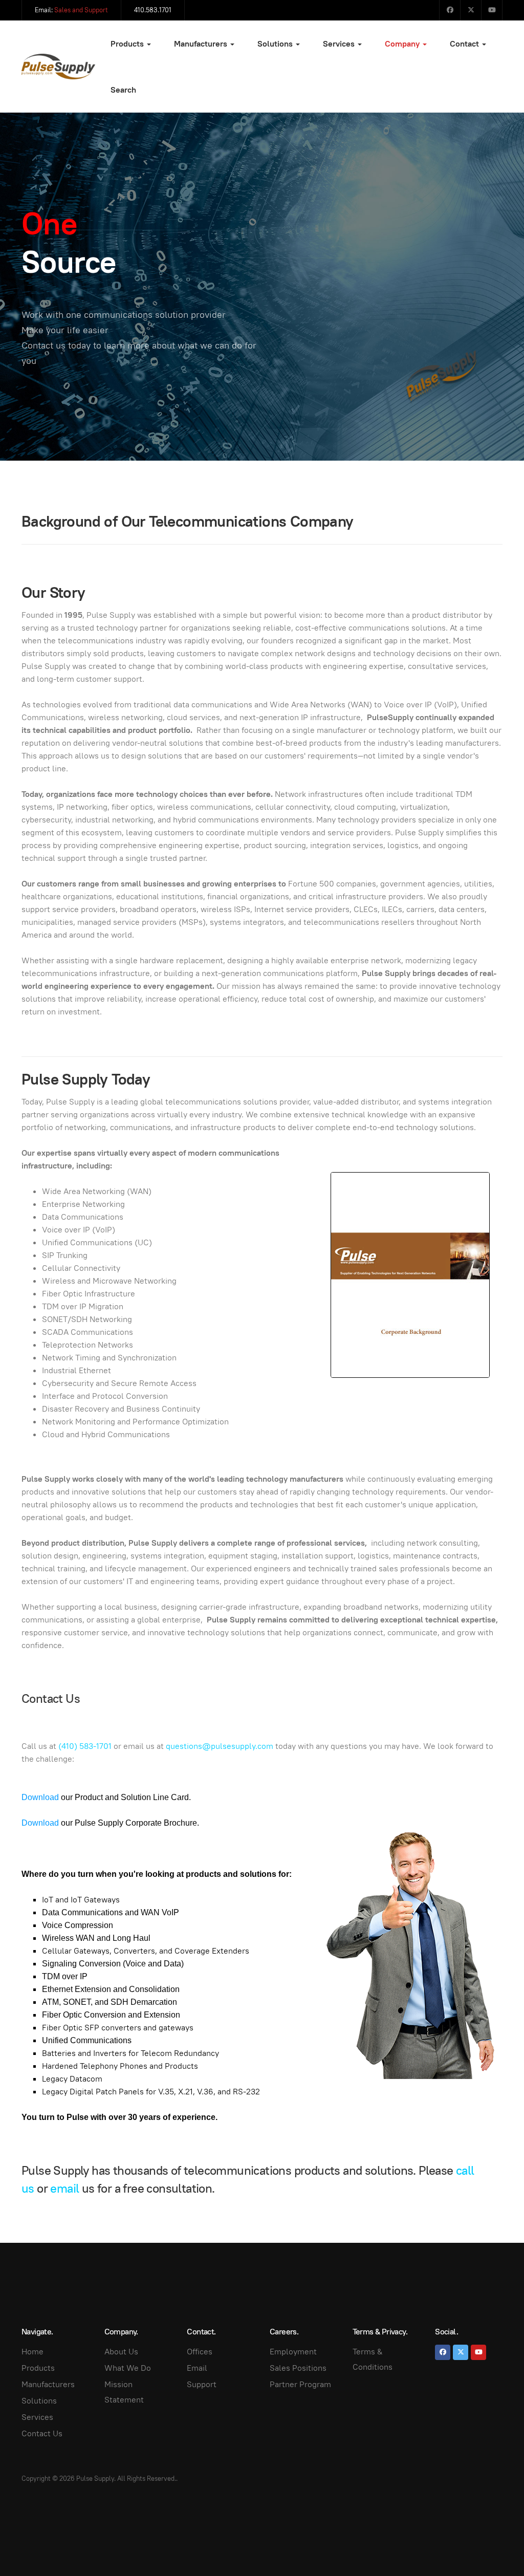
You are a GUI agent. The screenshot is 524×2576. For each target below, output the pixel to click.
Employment (293, 2352)
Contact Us (42, 2433)
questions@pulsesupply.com (220, 1746)
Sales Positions (298, 2368)
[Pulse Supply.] (58, 67)
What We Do (128, 2368)
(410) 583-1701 (85, 1746)
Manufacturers (202, 44)
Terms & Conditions (373, 2359)
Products (128, 44)
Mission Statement (124, 2392)
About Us (121, 2352)
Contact (465, 44)
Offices (200, 2352)
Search (123, 90)
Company (403, 44)
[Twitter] (471, 10)
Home (32, 2352)
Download (40, 1797)
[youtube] (478, 2352)
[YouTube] (492, 10)
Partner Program (300, 2384)
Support (202, 2384)
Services (340, 44)
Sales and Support (81, 10)
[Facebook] (450, 10)
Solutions (276, 44)
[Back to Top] (493, 2545)
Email (197, 2368)
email (64, 2188)
